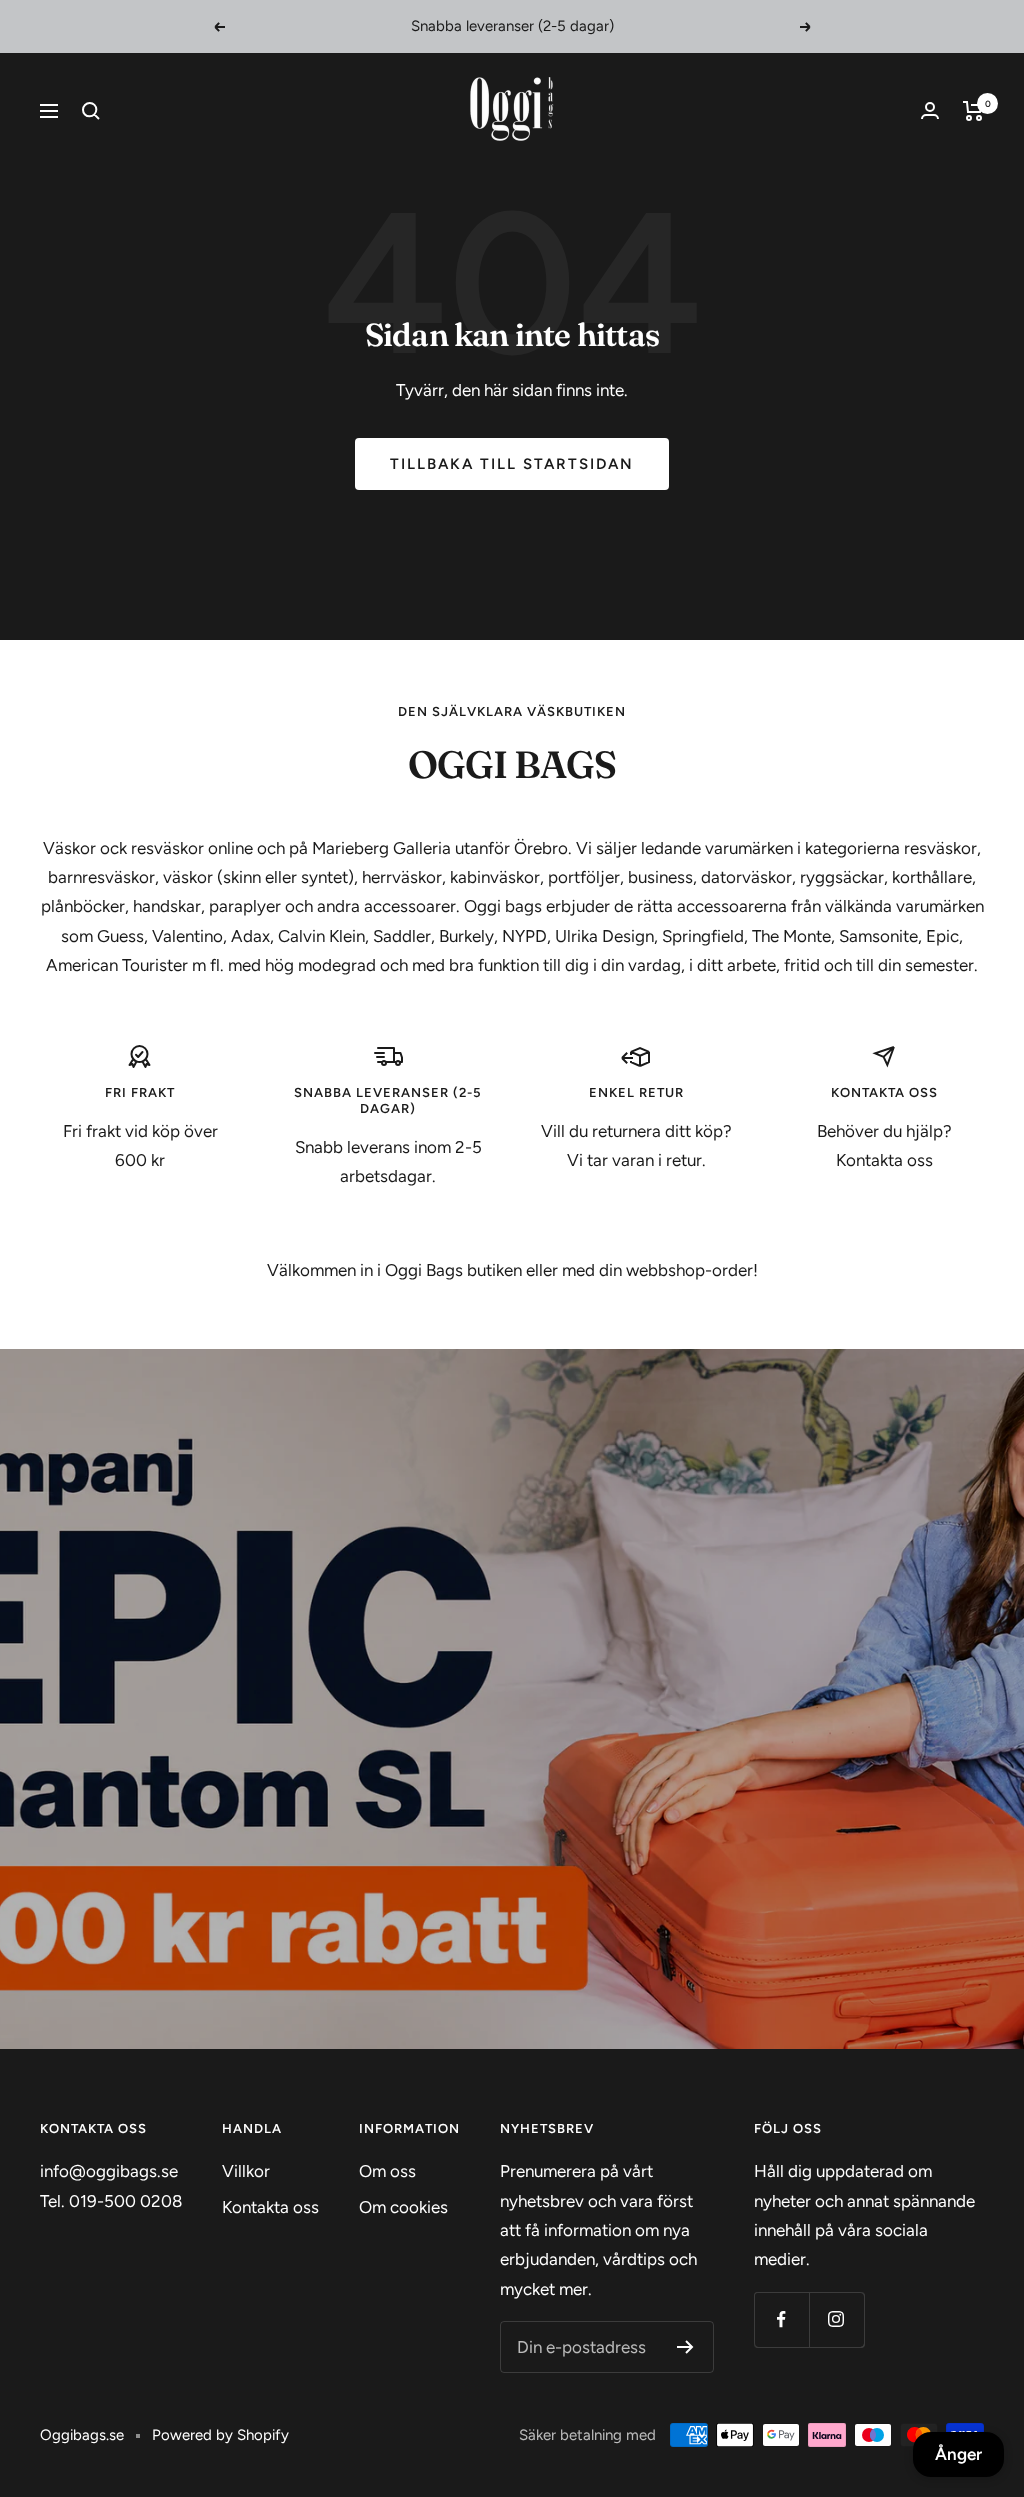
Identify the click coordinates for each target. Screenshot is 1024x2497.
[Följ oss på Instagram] (836, 2319)
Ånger (958, 2454)
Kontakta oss (270, 2207)
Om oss (387, 2171)
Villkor (246, 2171)
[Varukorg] (973, 111)
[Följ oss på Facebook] (781, 2319)
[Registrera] (685, 2347)
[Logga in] (930, 110)
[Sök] (91, 111)
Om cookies (403, 2207)
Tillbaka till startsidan (512, 464)
